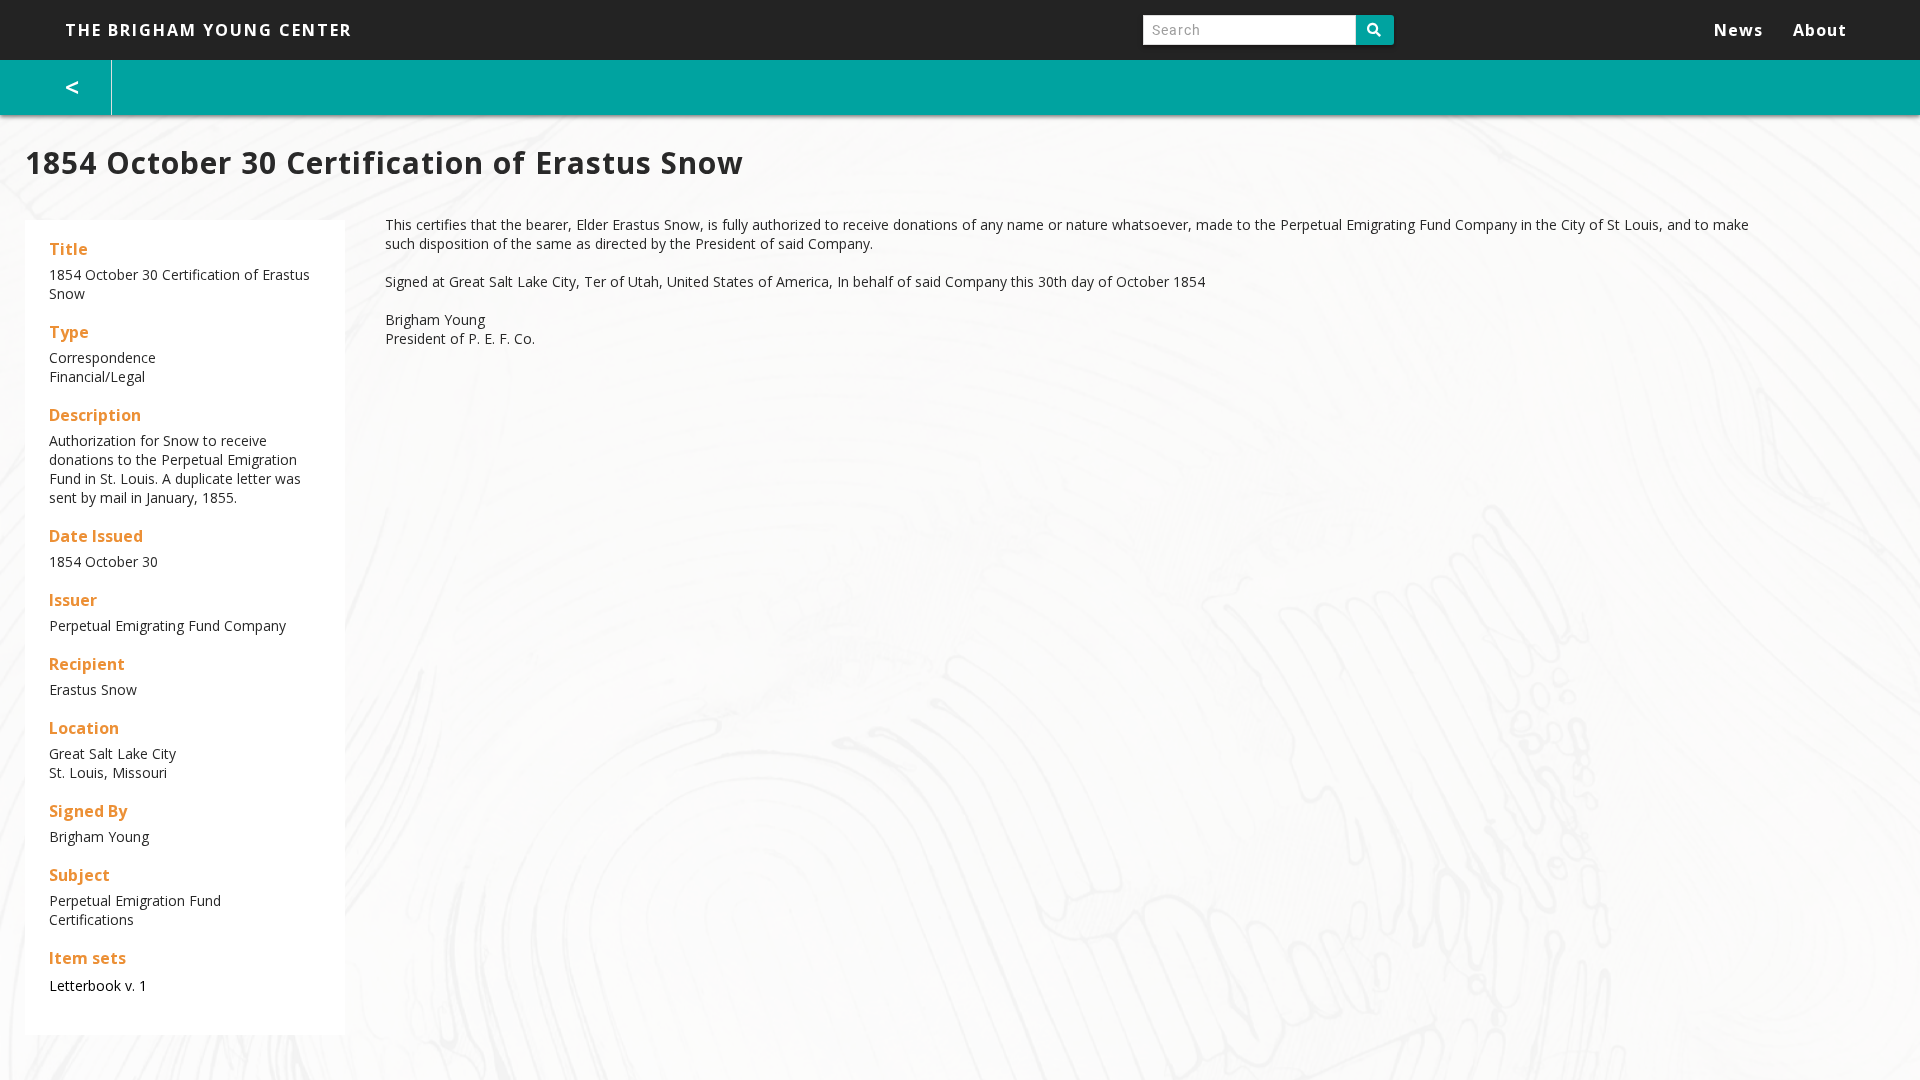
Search (1375, 30)
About (1820, 30)
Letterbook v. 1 (98, 985)
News (1738, 30)
